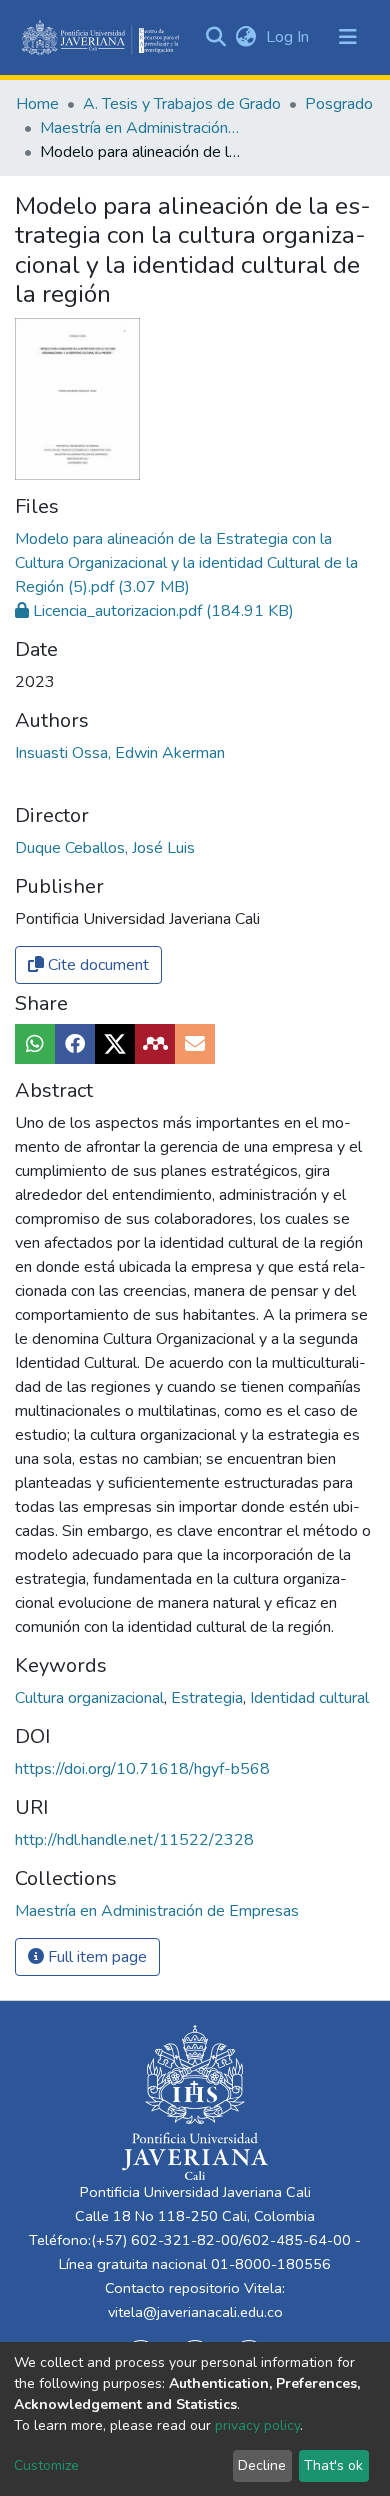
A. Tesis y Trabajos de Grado (182, 104)
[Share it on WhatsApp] (35, 1044)
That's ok (333, 2465)
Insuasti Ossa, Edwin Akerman (120, 753)
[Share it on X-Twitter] (115, 1044)
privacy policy (257, 2425)
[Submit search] (215, 37)
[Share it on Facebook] (75, 1044)
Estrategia (209, 1698)
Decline (262, 2465)
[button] (245, 37)
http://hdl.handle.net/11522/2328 (134, 1840)
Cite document (96, 965)
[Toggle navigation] (348, 37)
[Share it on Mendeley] (155, 1044)
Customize (46, 2465)
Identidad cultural (309, 1698)
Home (37, 104)
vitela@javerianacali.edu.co (195, 2312)
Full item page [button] (95, 1957)
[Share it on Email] (195, 1044)
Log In (289, 37)
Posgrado (339, 104)
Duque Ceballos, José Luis (105, 848)
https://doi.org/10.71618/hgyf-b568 (142, 1769)
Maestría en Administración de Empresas (140, 128)
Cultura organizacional (91, 1698)
